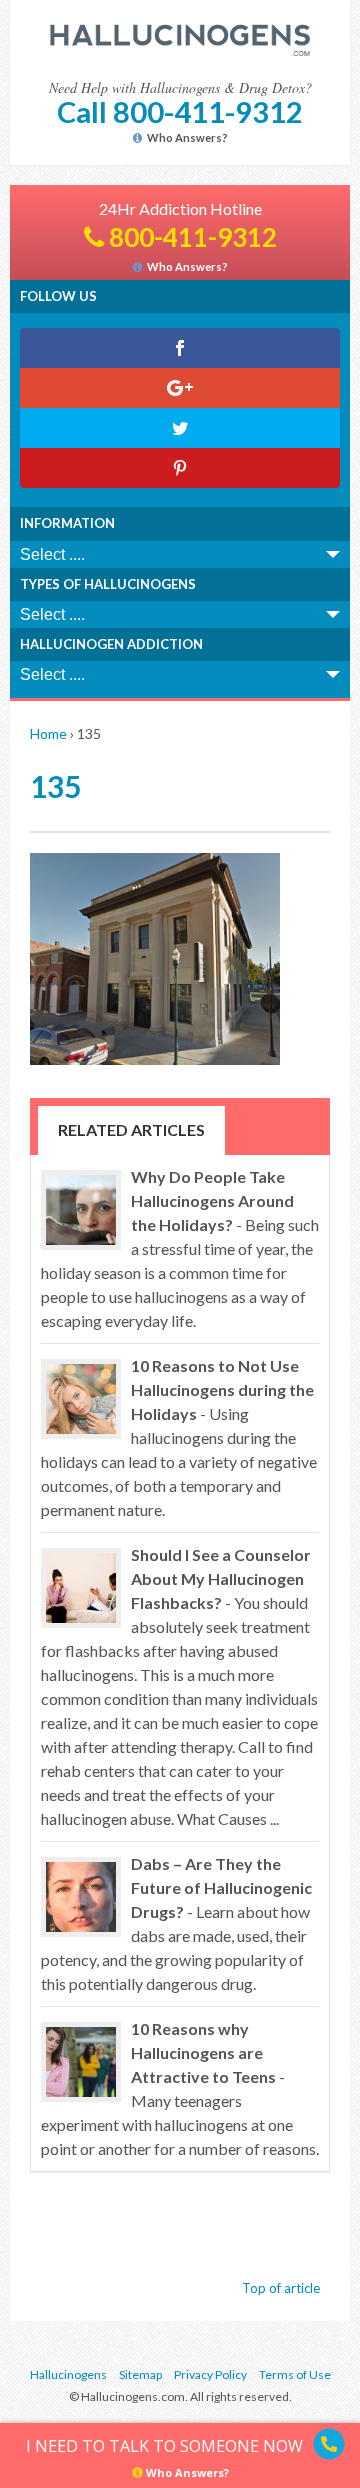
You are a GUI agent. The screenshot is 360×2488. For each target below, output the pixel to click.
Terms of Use (295, 2374)
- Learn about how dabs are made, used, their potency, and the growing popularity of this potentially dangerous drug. (176, 1923)
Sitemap (140, 2374)
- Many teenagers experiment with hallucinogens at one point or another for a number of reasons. (180, 2088)
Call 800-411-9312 (180, 111)
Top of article (281, 2288)
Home (48, 733)
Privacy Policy (210, 2374)
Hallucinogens (68, 2374)
